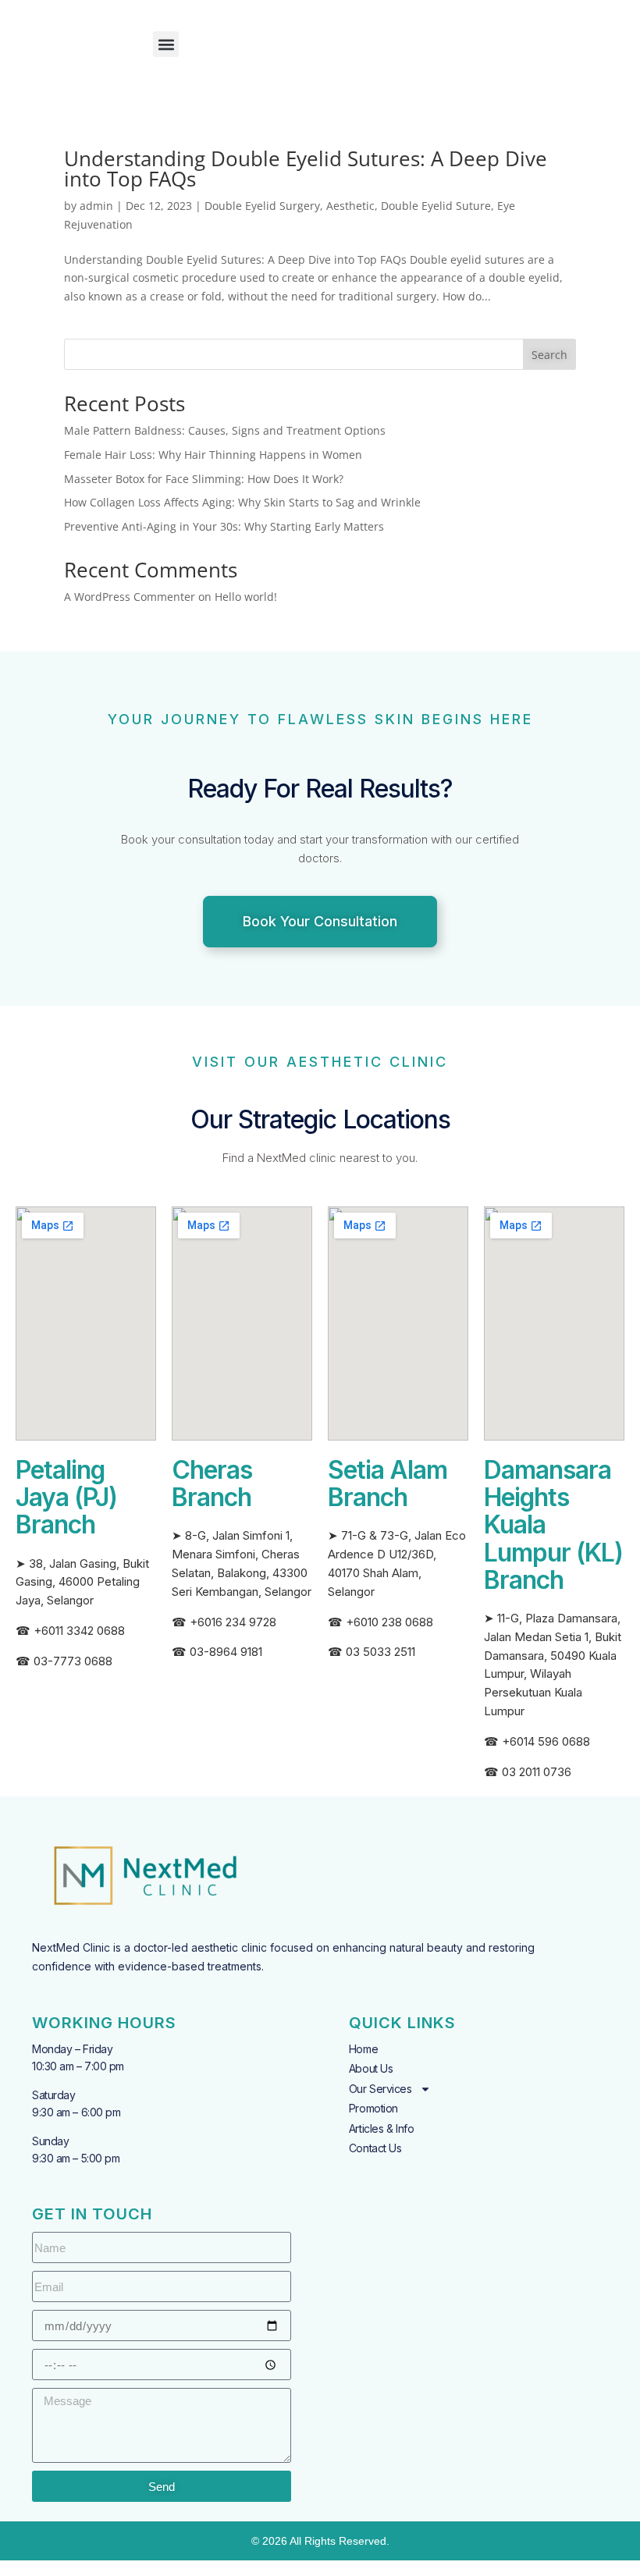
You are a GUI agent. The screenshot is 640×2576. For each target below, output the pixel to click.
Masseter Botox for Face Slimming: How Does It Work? (204, 479)
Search (549, 355)
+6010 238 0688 (389, 1622)
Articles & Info (381, 2128)
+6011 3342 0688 (79, 1631)
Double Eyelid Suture (436, 206)
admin (96, 206)
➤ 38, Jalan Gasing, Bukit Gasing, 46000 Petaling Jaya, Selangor (82, 1582)
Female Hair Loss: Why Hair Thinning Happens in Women (213, 455)
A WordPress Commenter (130, 597)
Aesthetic (350, 206)
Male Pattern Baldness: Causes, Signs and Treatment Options (225, 430)
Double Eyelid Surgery (262, 206)
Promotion (373, 2108)
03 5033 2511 (380, 1652)
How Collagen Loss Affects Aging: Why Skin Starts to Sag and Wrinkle (242, 502)
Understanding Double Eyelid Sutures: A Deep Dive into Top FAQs (306, 169)
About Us (371, 2068)
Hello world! (246, 597)
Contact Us (375, 2148)
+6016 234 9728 (233, 1622)
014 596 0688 (553, 1741)
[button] (166, 44)
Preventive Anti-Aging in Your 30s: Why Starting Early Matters (224, 526)
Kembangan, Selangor (253, 1592)
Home (363, 2049)
